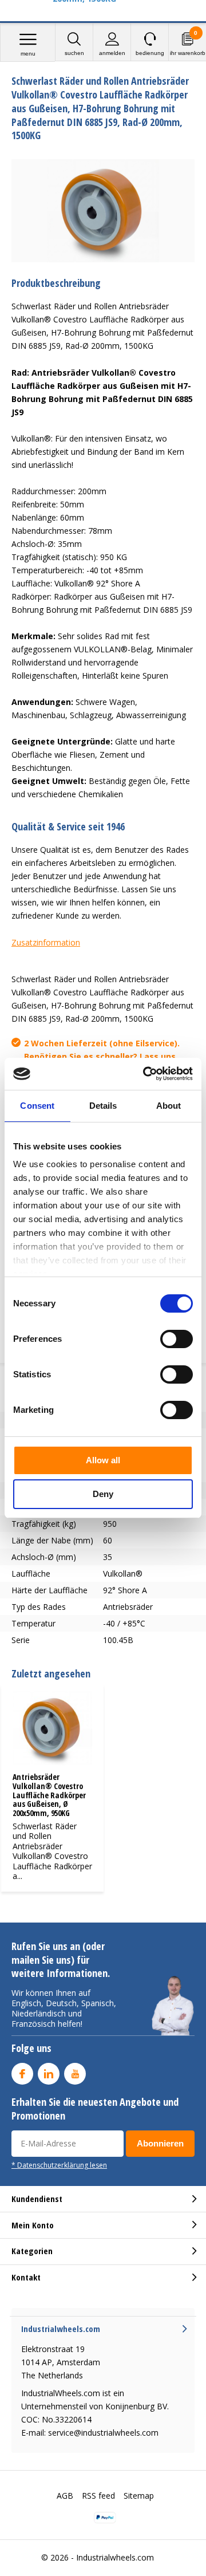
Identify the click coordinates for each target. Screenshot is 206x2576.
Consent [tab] (37, 1106)
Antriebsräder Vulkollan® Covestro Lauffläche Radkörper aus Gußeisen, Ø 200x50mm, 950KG (49, 1795)
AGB (65, 2496)
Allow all (103, 1460)
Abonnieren (160, 2143)
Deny (103, 1494)
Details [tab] (103, 1106)
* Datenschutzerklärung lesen (59, 2165)
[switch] (177, 1339)
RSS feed (98, 2496)
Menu (28, 54)
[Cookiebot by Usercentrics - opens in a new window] (145, 1074)
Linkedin (49, 2074)
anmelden (112, 53)
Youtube (75, 2074)
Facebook (22, 2074)
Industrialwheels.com (115, 2557)
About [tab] (169, 1106)
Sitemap (139, 2496)
